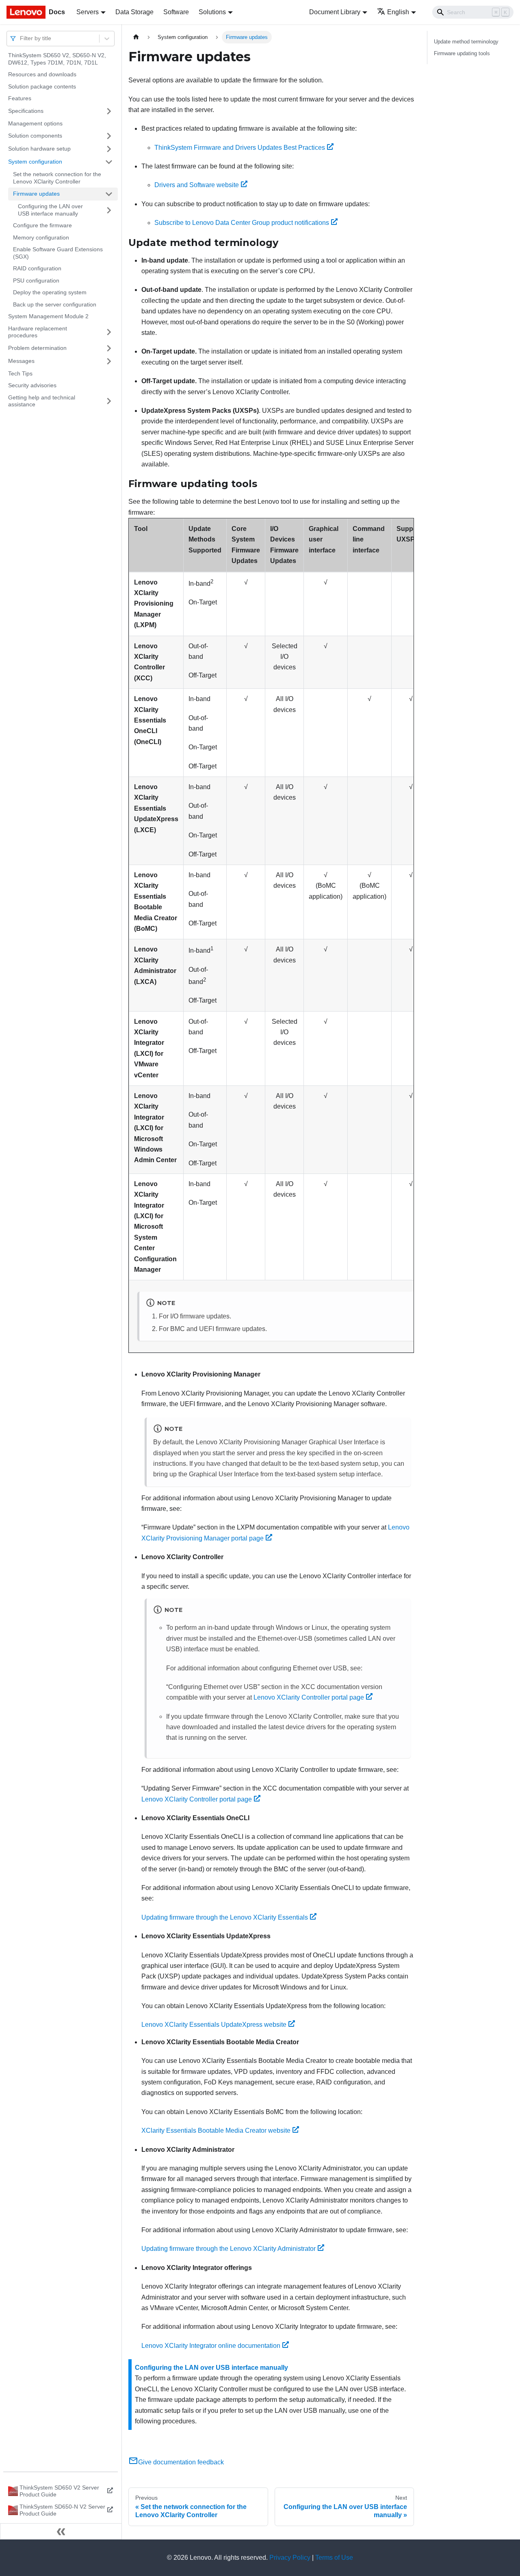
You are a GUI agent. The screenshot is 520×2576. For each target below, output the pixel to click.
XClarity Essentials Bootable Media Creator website (216, 2130)
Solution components (35, 136)
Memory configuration (41, 237)
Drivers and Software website (197, 185)
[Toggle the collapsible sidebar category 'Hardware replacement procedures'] (109, 332)
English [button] (398, 12)
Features (20, 98)
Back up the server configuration (55, 304)
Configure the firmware (42, 225)
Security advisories (32, 385)
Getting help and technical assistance (42, 401)
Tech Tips (20, 373)
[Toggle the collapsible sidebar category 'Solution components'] (109, 136)
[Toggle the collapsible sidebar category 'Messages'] (109, 361)
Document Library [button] (335, 12)
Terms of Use (334, 2558)
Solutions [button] (212, 12)
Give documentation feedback (181, 2462)
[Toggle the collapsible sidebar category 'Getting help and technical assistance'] (109, 401)
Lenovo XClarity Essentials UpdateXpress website (214, 2025)
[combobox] (21, 38)
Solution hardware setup (39, 149)
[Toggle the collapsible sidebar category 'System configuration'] (109, 162)
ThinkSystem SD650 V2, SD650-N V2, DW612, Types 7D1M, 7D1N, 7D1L (57, 59)
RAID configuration (37, 268)
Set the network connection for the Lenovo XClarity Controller (57, 178)
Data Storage (134, 12)
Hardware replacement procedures (38, 332)
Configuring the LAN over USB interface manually (50, 210)
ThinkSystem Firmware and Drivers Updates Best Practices (240, 148)
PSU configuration (36, 280)
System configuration (35, 162)
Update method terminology (466, 42)
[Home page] (136, 37)
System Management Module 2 (48, 316)
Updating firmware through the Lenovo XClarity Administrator (229, 2249)
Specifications (26, 111)
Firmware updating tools (462, 53)
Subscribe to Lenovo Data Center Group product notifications (242, 223)
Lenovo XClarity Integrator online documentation (211, 2346)
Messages (21, 361)
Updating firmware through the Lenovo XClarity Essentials (225, 1917)
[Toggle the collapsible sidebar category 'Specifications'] (109, 111)
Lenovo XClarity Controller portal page (309, 1697)
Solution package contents (42, 86)
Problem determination (37, 348)
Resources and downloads (42, 74)
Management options (35, 123)
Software (176, 12)
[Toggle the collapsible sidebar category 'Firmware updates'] (109, 194)
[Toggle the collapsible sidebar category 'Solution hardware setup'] (109, 149)
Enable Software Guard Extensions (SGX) (58, 253)
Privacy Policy (290, 2558)
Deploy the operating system (50, 292)
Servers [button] (88, 12)
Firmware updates (36, 194)
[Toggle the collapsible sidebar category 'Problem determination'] (109, 348)
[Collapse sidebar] (61, 2531)
